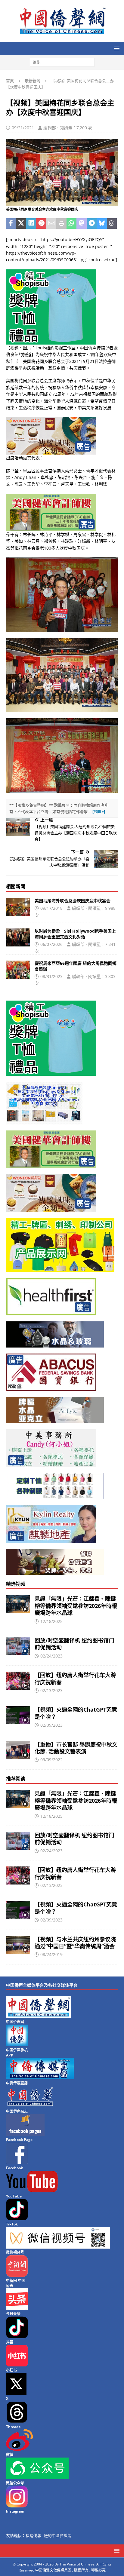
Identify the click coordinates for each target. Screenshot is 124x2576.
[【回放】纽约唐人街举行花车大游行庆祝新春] (18, 1681)
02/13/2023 (51, 1690)
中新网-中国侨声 (16, 2283)
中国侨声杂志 (17, 2111)
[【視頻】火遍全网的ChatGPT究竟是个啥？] (18, 1715)
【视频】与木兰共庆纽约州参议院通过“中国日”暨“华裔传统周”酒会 (75, 1943)
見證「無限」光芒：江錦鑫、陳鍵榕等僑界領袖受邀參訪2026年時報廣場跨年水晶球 (76, 1606)
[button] (116, 48)
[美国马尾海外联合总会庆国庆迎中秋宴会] (18, 907)
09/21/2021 (23, 128)
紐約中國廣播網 (58, 2535)
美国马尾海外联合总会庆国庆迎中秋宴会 (73, 901)
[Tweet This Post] (21, 224)
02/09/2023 (51, 1725)
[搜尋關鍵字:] (62, 62)
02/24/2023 (51, 1656)
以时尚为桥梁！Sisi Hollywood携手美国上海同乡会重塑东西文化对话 (75, 934)
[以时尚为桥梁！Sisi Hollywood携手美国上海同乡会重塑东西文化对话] (18, 937)
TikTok (12, 2224)
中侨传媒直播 (17, 2083)
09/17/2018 (51, 908)
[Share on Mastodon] (81, 224)
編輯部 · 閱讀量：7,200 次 (68, 128)
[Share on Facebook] (11, 224)
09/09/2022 (51, 1760)
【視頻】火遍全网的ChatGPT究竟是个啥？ (76, 1713)
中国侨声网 (15, 2022)
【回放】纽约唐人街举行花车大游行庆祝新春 (75, 1678)
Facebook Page (19, 2140)
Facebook (14, 2168)
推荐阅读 (16, 1779)
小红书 (11, 2370)
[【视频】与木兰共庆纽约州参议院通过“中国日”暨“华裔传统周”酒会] (18, 1945)
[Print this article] (61, 224)
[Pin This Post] (41, 224)
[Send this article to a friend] (51, 224)
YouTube (14, 2196)
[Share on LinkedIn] (31, 224)
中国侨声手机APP (17, 2053)
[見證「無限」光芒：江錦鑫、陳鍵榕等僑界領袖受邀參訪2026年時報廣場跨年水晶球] (18, 1604)
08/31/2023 (51, 976)
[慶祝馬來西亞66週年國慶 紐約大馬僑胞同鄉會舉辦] (18, 970)
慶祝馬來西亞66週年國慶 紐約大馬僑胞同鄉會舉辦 (76, 966)
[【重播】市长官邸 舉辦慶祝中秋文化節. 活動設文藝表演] (18, 1750)
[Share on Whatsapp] (71, 224)
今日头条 (13, 2314)
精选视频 (16, 1584)
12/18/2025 (51, 1621)
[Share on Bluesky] (102, 224)
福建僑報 (33, 2535)
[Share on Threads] (112, 224)
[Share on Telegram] (92, 224)
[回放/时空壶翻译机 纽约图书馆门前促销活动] (18, 1646)
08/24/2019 (51, 1954)
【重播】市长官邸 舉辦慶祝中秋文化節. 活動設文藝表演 (76, 1748)
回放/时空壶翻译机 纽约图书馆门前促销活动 (74, 1644)
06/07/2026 (51, 944)
